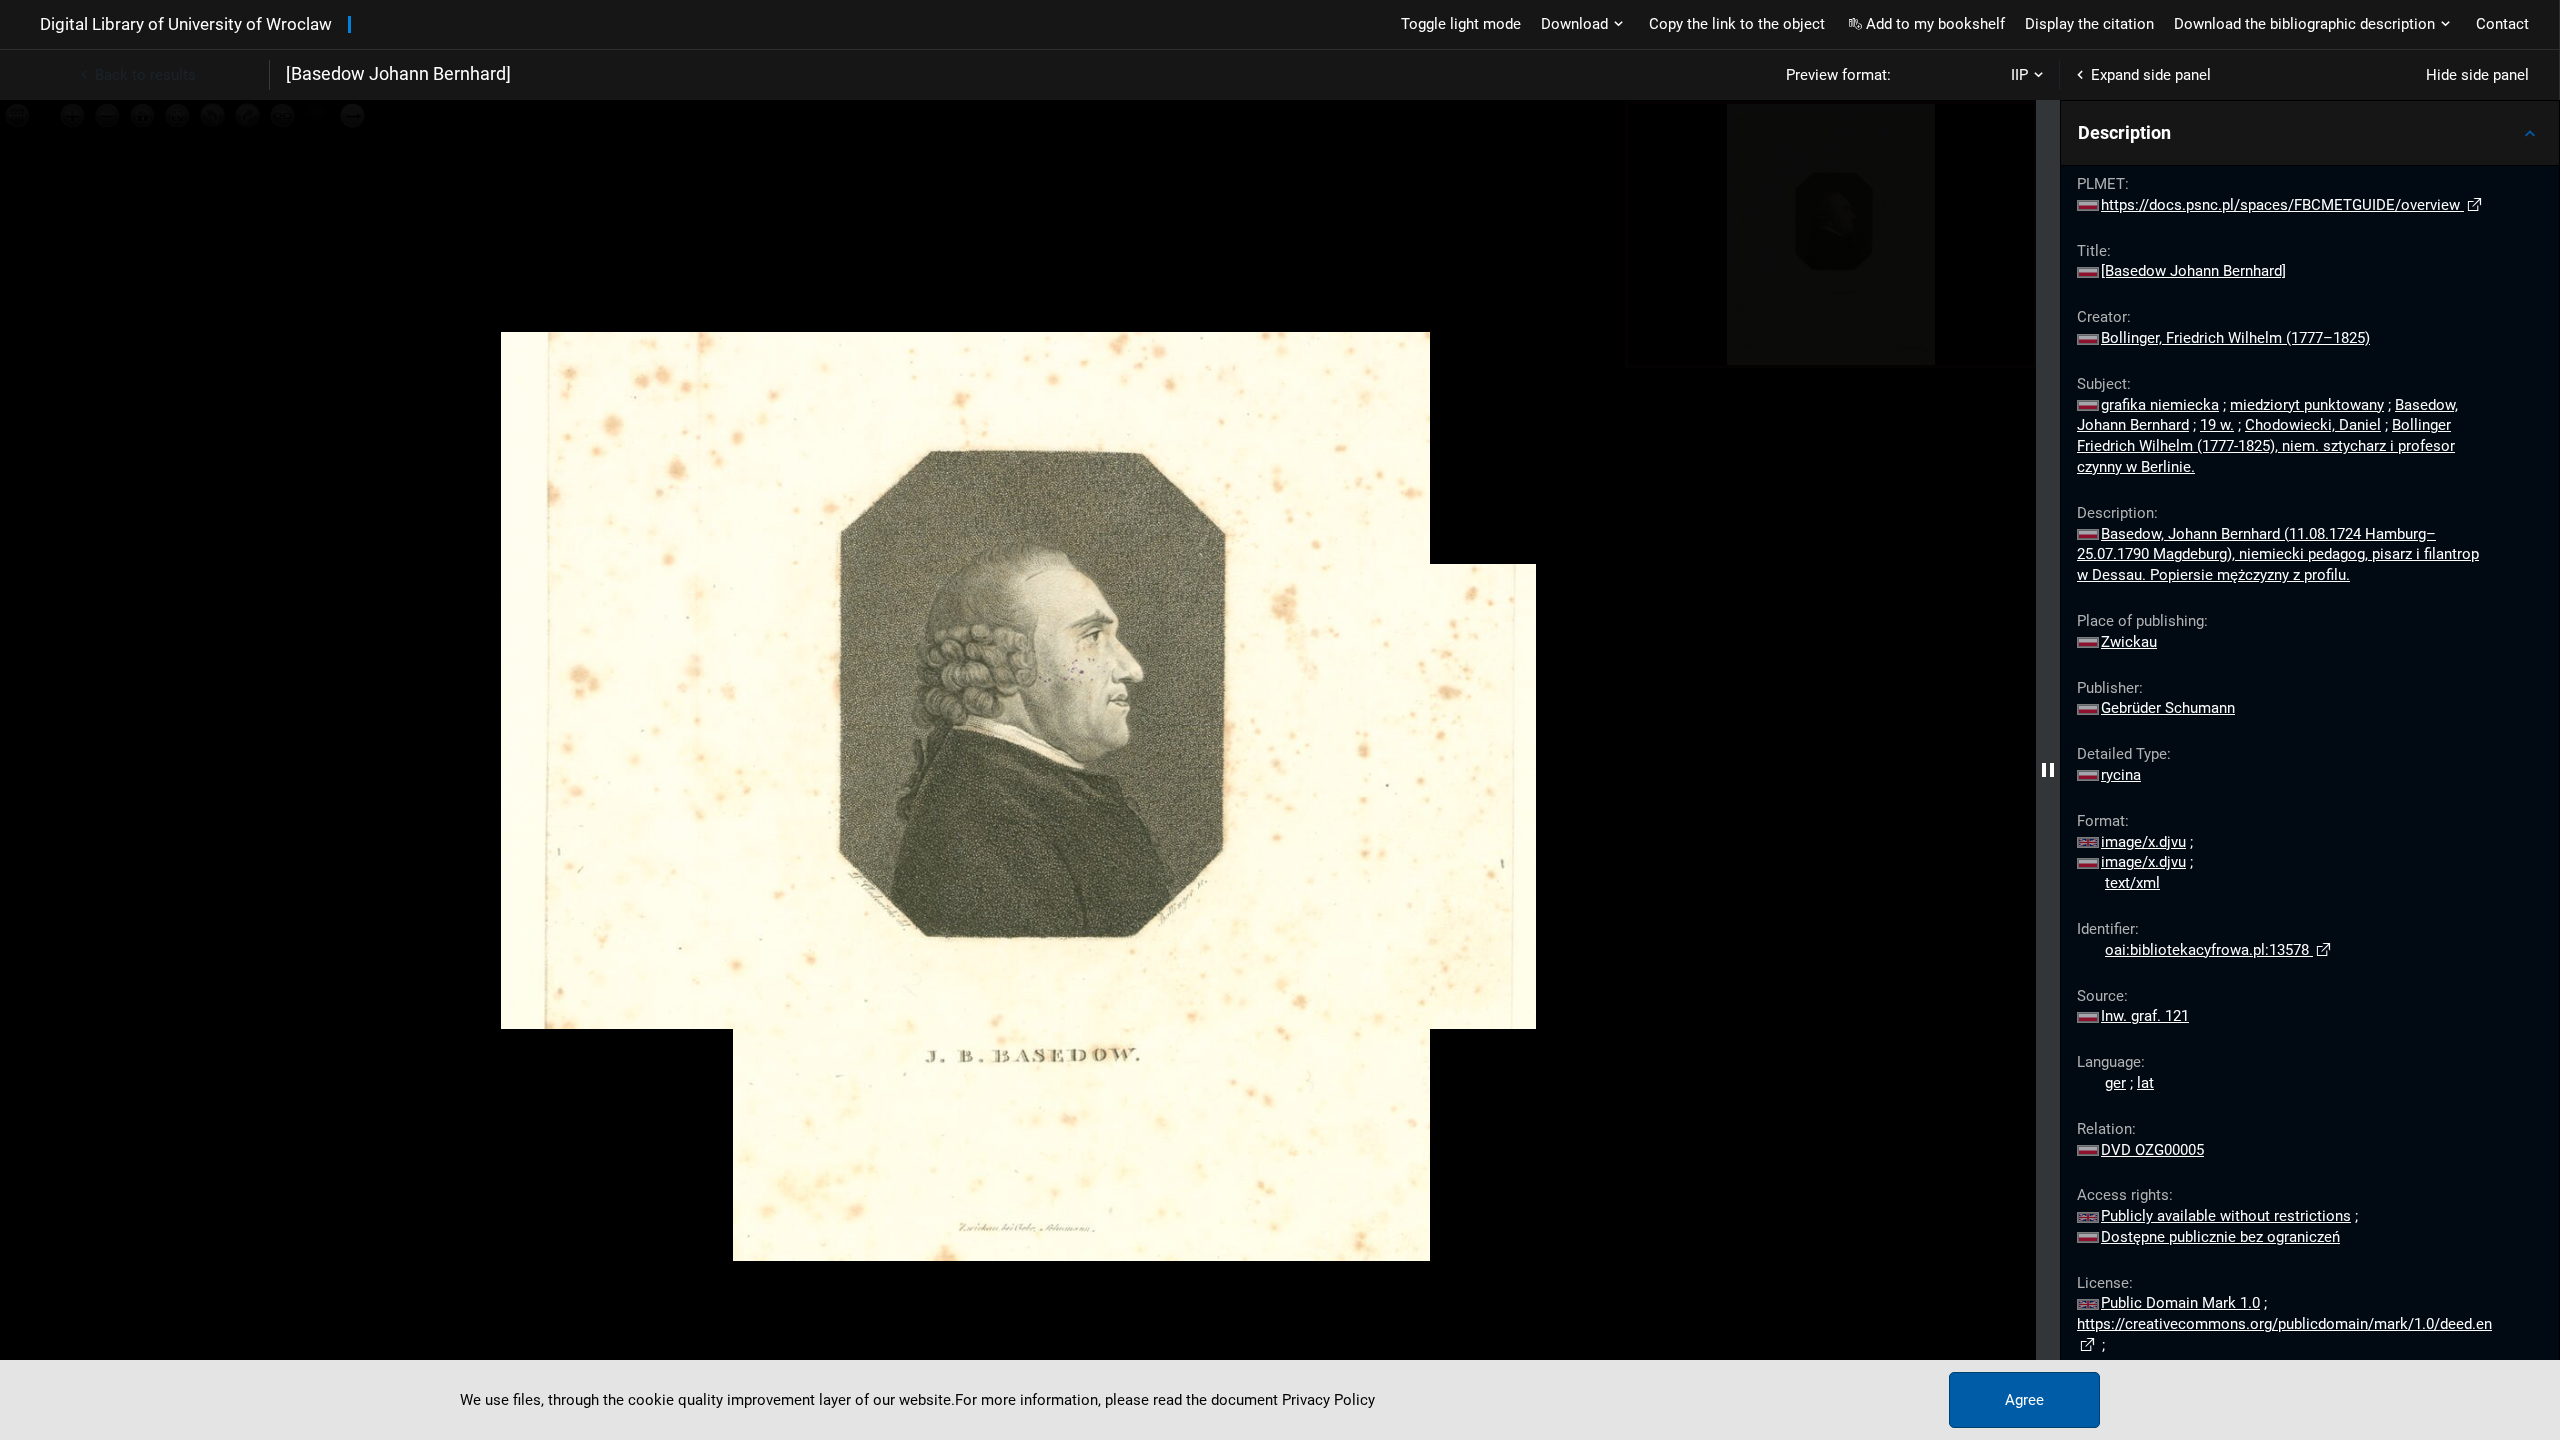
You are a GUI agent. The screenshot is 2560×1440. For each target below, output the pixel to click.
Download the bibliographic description (2304, 24)
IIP (2019, 75)
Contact (2502, 24)
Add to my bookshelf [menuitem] (1935, 24)
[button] (2310, 133)
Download (1574, 24)
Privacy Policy (1328, 1400)
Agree (2024, 1400)
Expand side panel (2151, 75)
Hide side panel (2477, 75)
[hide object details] (2048, 770)
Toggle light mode (1461, 24)
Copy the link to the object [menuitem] (1737, 24)
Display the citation (2089, 24)
